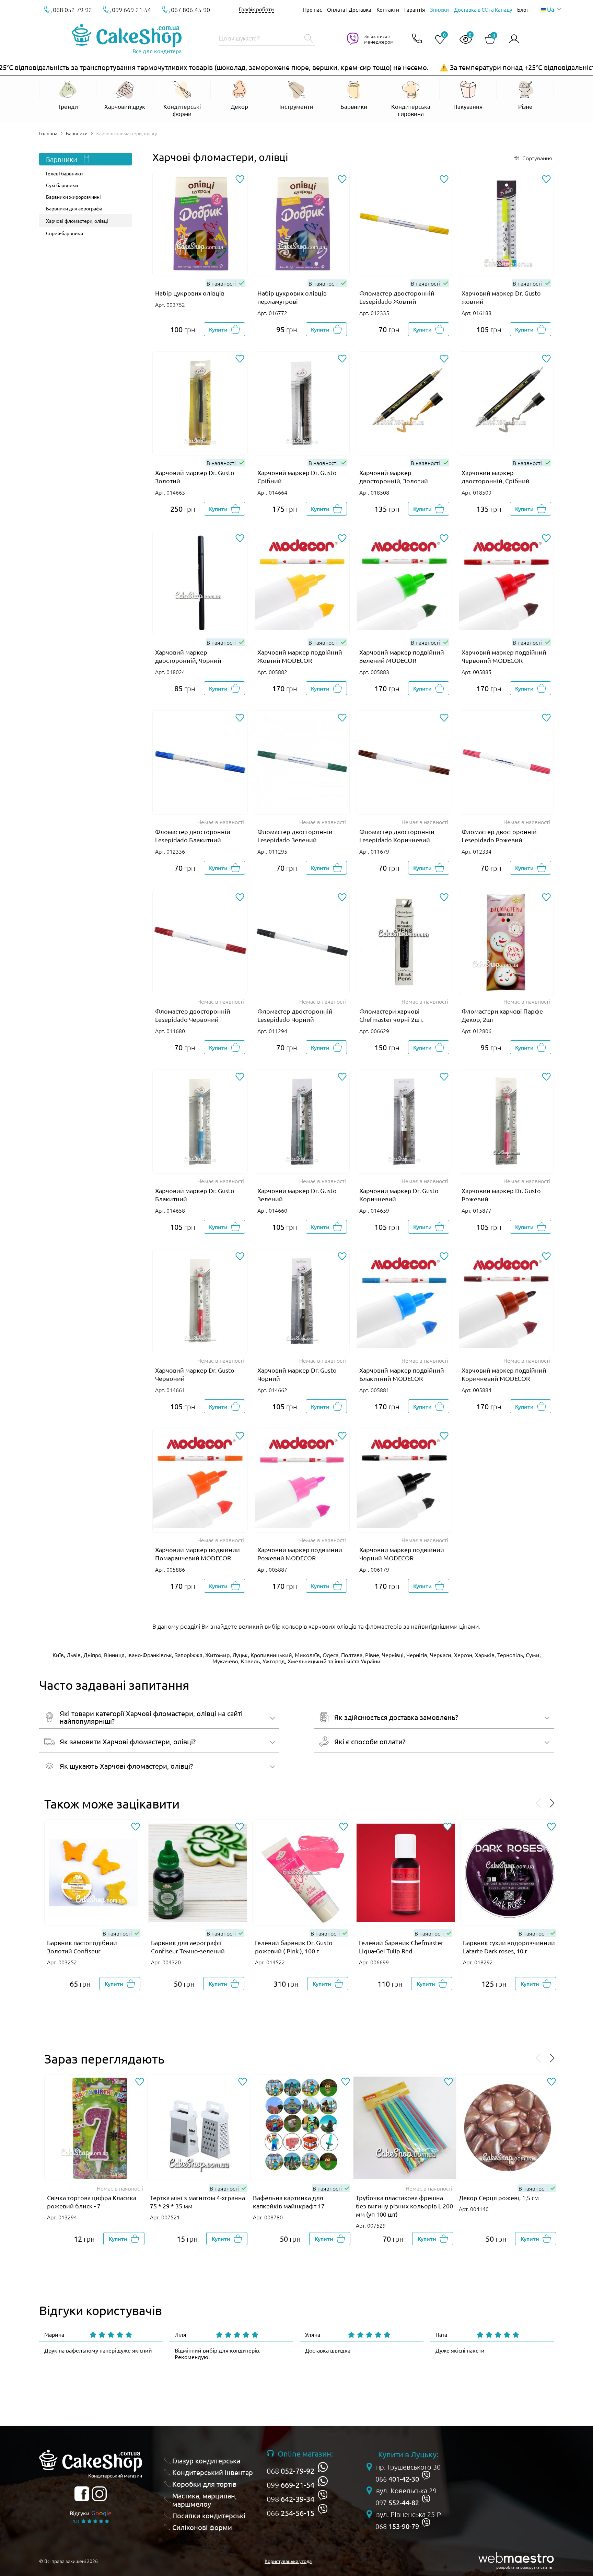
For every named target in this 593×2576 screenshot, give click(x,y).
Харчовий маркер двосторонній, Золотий (394, 477)
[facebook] (82, 2494)
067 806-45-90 (190, 9)
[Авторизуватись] (514, 39)
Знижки (439, 9)
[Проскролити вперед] (552, 1804)
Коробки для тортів (204, 2484)
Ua (550, 9)
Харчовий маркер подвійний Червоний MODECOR (504, 656)
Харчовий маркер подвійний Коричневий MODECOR (504, 1374)
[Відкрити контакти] (417, 39)
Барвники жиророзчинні (73, 197)
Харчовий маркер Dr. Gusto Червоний (195, 1374)
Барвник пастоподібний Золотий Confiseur (82, 1947)
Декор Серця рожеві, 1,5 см (499, 2198)
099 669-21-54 (131, 9)
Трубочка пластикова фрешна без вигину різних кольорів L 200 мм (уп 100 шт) (404, 2206)
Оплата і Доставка (349, 9)
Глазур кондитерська (206, 2461)
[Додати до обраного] (240, 180)
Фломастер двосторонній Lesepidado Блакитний (193, 836)
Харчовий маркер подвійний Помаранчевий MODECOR (197, 1554)
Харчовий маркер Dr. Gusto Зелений (297, 1195)
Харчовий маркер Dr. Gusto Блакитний (195, 1195)
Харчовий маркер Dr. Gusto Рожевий (501, 1195)
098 (290, 2499)
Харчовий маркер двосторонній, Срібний (496, 477)
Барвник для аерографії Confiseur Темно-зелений (188, 1947)
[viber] (323, 2495)
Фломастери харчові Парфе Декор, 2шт (502, 1015)
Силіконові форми (202, 2527)
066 (290, 2513)
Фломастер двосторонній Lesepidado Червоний (193, 1015)
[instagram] (99, 2494)
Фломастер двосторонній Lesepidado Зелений (295, 836)
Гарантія (415, 9)
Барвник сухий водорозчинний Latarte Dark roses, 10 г (509, 1947)
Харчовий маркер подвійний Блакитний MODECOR (402, 1374)
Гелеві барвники (64, 173)
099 (290, 2485)
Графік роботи (256, 9)
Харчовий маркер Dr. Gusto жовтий (501, 297)
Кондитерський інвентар (213, 2472)
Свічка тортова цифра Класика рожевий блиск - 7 (92, 2202)
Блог (523, 9)
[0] (437, 40)
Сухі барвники (62, 185)
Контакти (388, 9)
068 (290, 2471)
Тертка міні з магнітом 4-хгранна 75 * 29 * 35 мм (197, 2202)
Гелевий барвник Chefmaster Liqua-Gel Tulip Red (401, 1947)
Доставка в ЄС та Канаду (483, 9)
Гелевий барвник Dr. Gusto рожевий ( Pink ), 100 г (294, 1947)
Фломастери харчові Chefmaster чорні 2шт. (391, 1015)
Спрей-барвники (65, 233)
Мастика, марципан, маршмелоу (205, 2500)
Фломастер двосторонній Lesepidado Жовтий (397, 297)
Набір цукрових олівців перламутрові (292, 297)
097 (397, 2503)
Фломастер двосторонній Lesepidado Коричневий (397, 836)
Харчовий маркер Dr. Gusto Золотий (195, 477)
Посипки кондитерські (209, 2516)
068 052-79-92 (72, 9)
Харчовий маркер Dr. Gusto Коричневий (399, 1195)
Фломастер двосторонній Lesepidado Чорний (295, 1015)
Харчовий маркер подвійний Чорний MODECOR (402, 1554)
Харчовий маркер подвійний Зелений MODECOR (402, 656)
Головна (48, 133)
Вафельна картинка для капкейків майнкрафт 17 (289, 2202)
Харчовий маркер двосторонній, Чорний (188, 656)
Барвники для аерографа (74, 208)
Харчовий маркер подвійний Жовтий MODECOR (300, 656)
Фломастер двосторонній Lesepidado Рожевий (499, 836)
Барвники (77, 133)
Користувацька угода (288, 2561)
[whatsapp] (323, 2467)
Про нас (312, 9)
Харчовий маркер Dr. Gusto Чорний (297, 1374)
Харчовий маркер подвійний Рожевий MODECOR (300, 1554)
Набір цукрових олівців (190, 293)
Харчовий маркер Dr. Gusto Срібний (297, 477)
